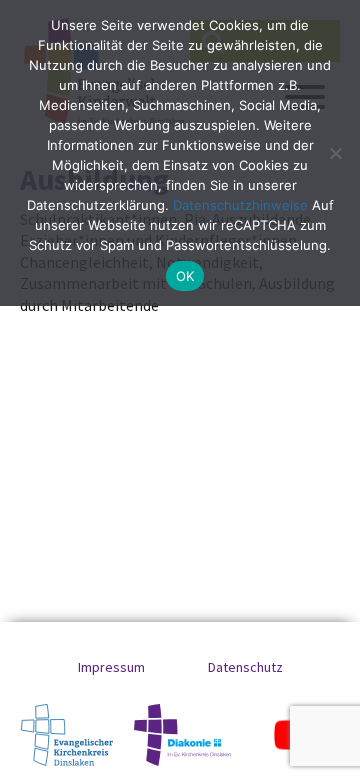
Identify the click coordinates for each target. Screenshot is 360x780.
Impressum (111, 667)
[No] (335, 153)
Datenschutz (245, 667)
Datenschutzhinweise (240, 205)
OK (185, 276)
